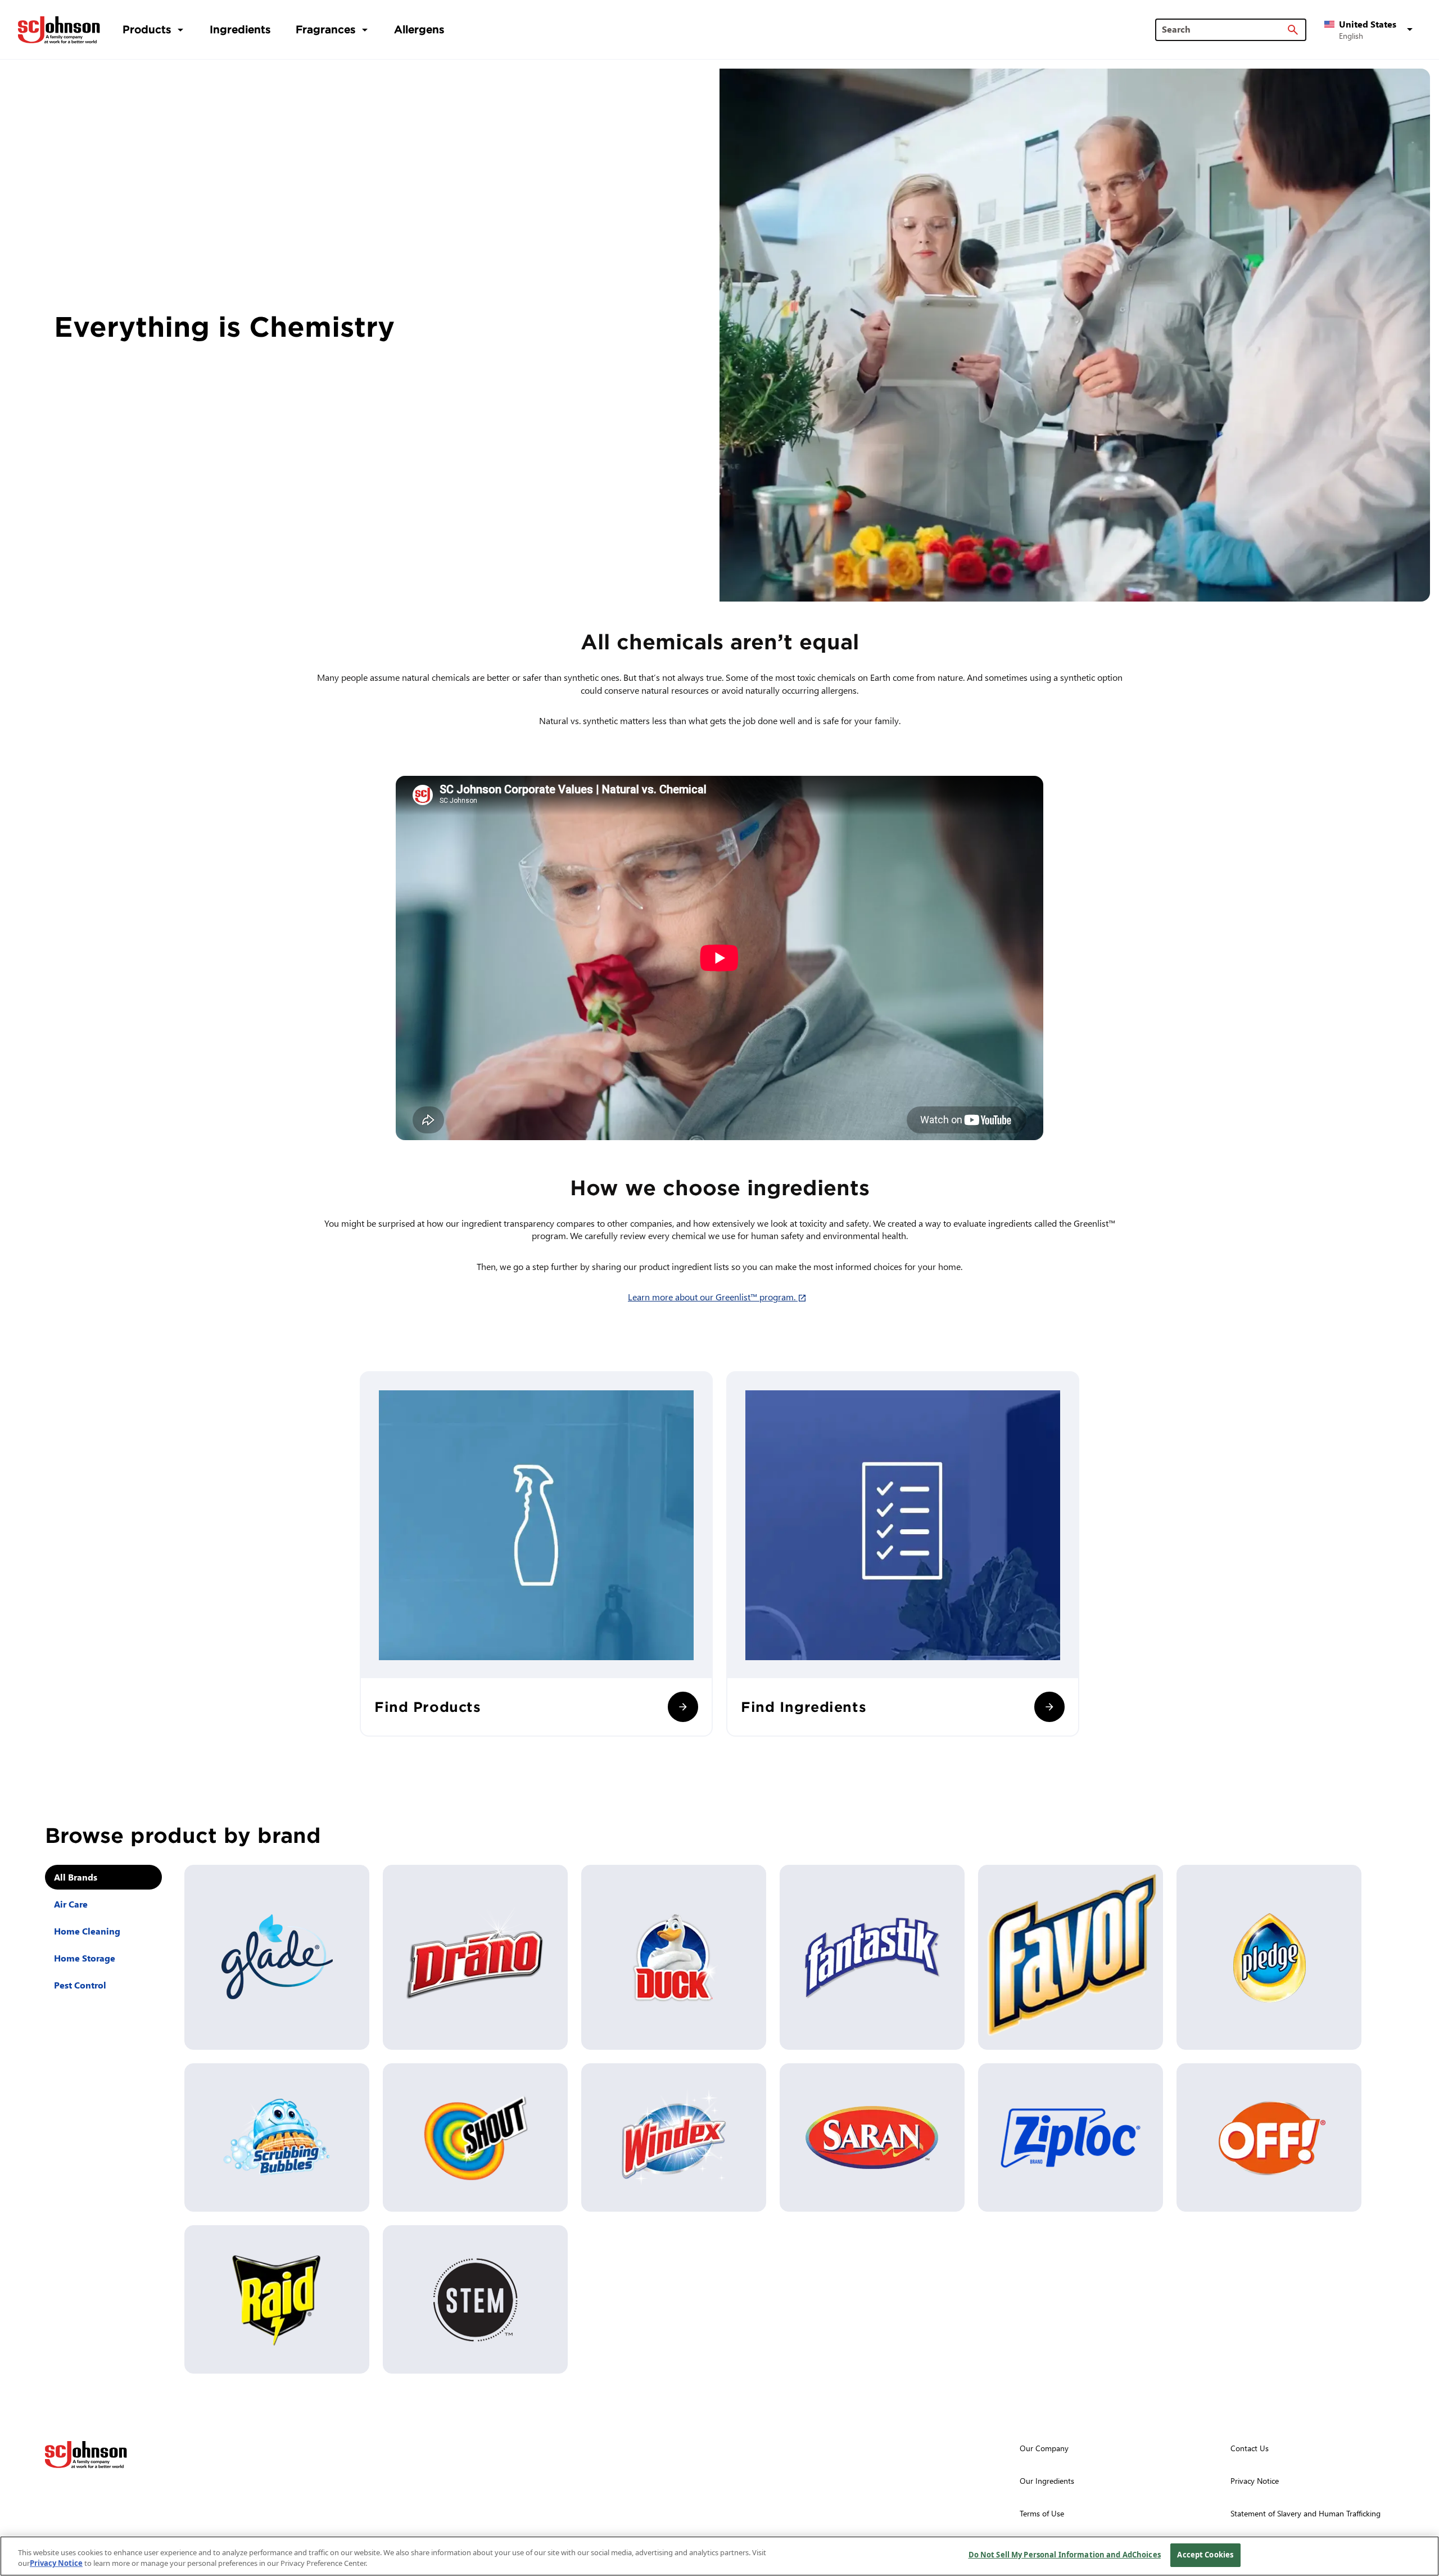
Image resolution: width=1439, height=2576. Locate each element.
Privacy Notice (56, 2564)
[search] (1293, 30)
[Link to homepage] (59, 30)
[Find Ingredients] (1049, 1707)
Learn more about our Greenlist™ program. (719, 1297)
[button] (1370, 30)
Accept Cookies (1205, 2555)
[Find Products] (683, 1707)
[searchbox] (1224, 29)
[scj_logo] (86, 2455)
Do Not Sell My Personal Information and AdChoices (1065, 2555)
